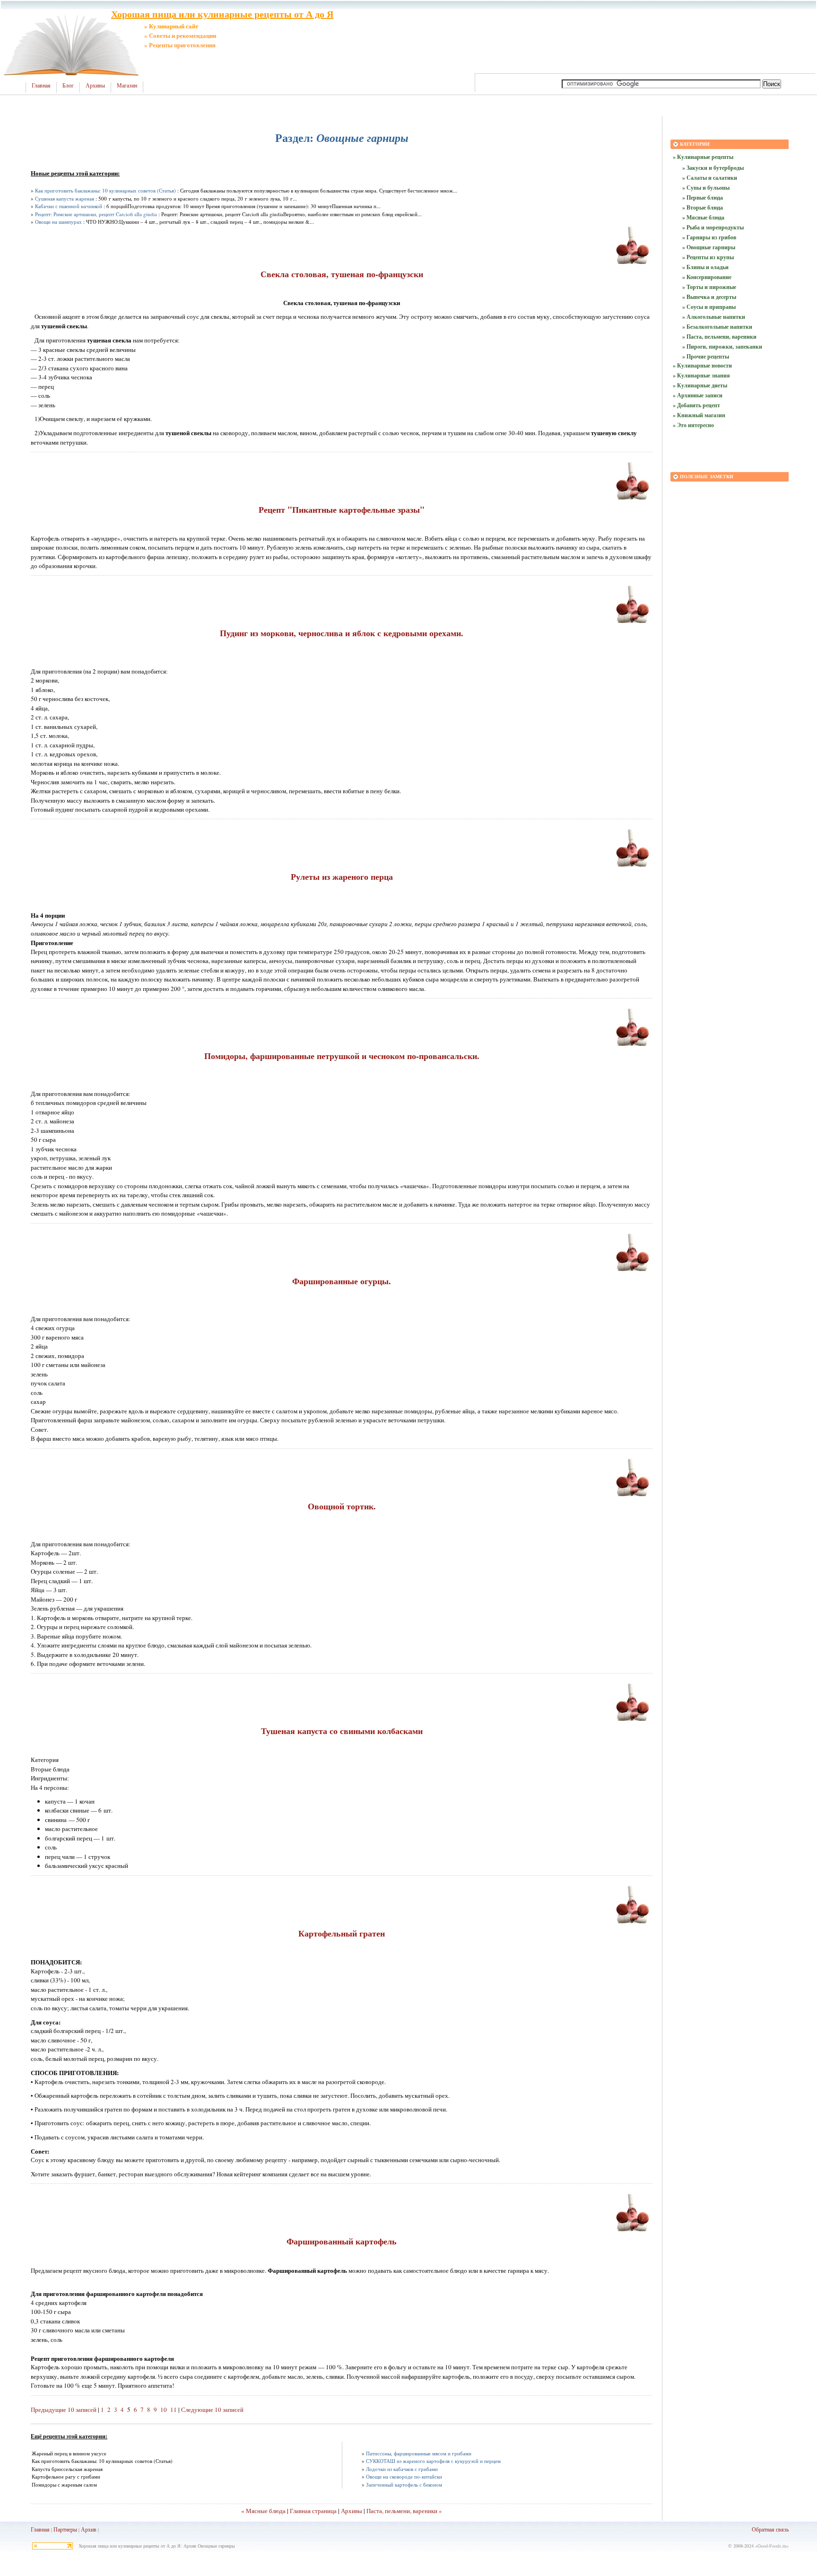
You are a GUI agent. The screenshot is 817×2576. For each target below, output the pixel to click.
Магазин (127, 86)
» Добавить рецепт (696, 405)
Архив (89, 2529)
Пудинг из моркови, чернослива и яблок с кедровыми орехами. (342, 633)
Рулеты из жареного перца (342, 876)
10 (164, 2410)
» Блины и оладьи (705, 267)
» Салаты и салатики (710, 178)
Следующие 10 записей (212, 2410)
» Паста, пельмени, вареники (719, 337)
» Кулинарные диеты (700, 385)
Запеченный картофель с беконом (404, 2484)
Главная (41, 86)
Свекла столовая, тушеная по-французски (342, 274)
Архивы (95, 86)
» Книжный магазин (699, 415)
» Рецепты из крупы (708, 257)
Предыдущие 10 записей (64, 2410)
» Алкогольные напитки (714, 317)
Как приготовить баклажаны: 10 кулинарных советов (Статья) (105, 190)
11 (174, 2410)
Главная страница (313, 2511)
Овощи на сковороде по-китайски (404, 2476)
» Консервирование (707, 277)
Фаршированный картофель (342, 2241)
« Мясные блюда (263, 2511)
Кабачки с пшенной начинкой (69, 206)
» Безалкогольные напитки (717, 327)
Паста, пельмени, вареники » (404, 2511)
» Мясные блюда (703, 217)
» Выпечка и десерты (709, 297)
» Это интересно (693, 425)
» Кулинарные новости (702, 365)
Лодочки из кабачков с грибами (402, 2469)
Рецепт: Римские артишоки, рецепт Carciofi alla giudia (96, 214)
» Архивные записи (698, 395)
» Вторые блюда (703, 207)
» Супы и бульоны (706, 188)
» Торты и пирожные (709, 287)
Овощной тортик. (342, 1506)
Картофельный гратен (342, 1933)
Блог (68, 86)
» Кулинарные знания (701, 375)
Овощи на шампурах (58, 222)
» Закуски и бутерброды (713, 168)
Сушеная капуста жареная (65, 198)
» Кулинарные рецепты (703, 157)
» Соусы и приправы (709, 307)
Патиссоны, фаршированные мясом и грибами (419, 2453)
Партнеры (65, 2529)
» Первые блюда (703, 197)
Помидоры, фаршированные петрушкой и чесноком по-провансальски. (342, 1056)
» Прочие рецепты (706, 356)
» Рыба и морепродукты (713, 227)
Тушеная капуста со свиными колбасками (342, 1731)
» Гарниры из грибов (709, 237)
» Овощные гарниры (709, 247)
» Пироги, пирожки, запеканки (722, 346)
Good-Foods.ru (772, 2546)
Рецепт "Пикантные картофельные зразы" (342, 509)
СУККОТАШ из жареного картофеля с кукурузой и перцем (433, 2461)
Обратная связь (770, 2529)
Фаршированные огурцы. (342, 1281)
